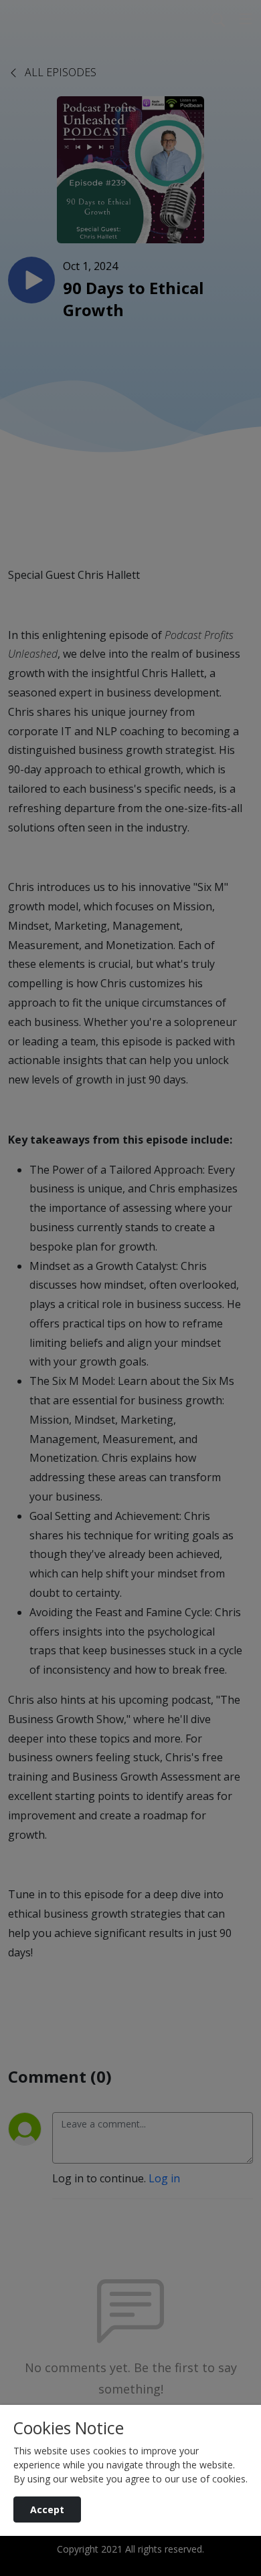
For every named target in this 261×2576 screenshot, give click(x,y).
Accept (47, 2509)
